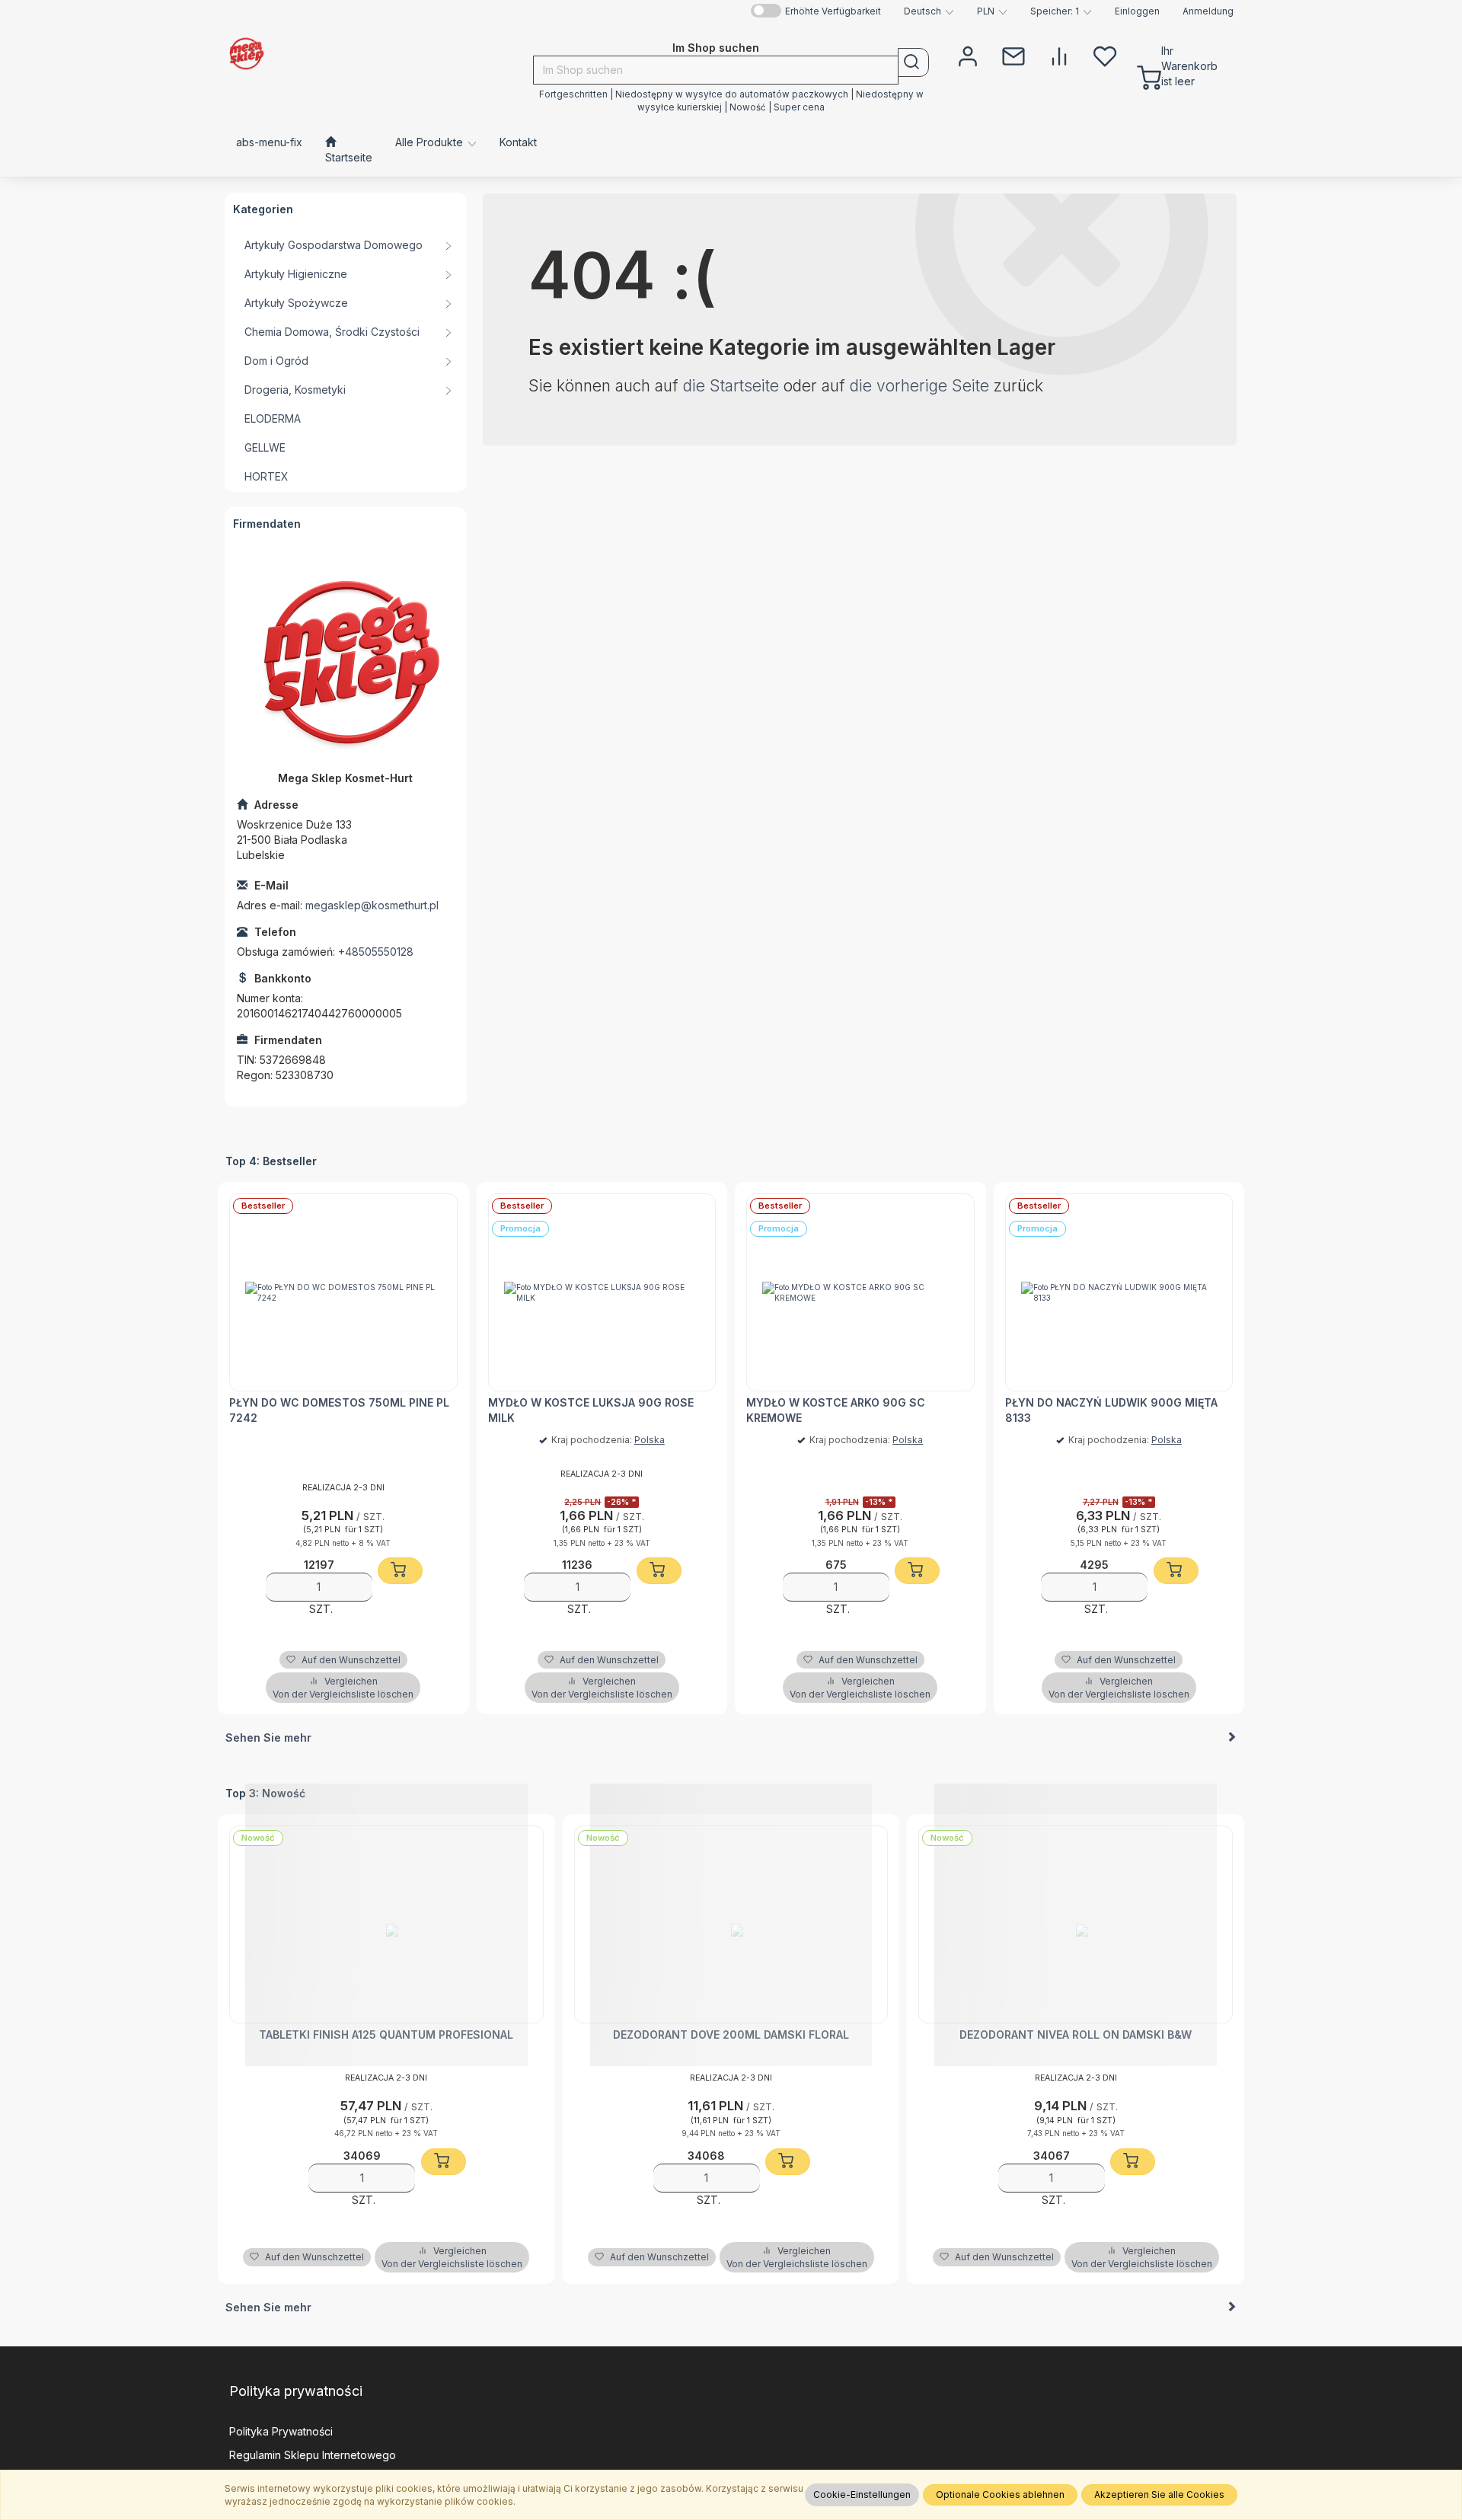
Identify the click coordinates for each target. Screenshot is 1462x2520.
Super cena (799, 107)
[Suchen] (913, 62)
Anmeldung (1208, 11)
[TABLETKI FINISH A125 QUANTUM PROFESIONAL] (386, 1924)
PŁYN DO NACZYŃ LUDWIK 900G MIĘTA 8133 (1111, 1410)
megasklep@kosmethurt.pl (372, 905)
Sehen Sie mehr (268, 1737)
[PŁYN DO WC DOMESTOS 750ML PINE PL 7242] (343, 1292)
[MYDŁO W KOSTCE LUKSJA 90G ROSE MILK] (602, 1292)
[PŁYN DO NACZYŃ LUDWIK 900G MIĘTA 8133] (1119, 1292)
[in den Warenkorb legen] (400, 1571)
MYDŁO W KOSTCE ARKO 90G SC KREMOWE (836, 1410)
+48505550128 (376, 952)
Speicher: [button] (1055, 11)
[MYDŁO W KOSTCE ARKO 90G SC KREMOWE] (860, 1292)
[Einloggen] (968, 55)
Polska (650, 1440)
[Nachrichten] (1014, 55)
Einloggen (1137, 11)
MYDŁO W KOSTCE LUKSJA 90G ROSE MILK (591, 1410)
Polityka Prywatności (281, 2431)
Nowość (749, 107)
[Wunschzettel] (1105, 55)
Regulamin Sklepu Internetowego (313, 2455)
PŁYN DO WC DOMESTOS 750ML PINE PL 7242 (339, 1410)
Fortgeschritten (573, 94)
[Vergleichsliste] (1059, 55)
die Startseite (731, 386)
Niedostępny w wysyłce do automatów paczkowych (732, 94)
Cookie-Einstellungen (862, 2494)
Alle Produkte (431, 142)
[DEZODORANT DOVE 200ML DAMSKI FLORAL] (731, 1924)
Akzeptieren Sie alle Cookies (1159, 2494)
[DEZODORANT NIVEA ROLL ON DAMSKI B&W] (1076, 1924)
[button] (929, 11)
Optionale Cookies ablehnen (1000, 2494)
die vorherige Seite (919, 386)
